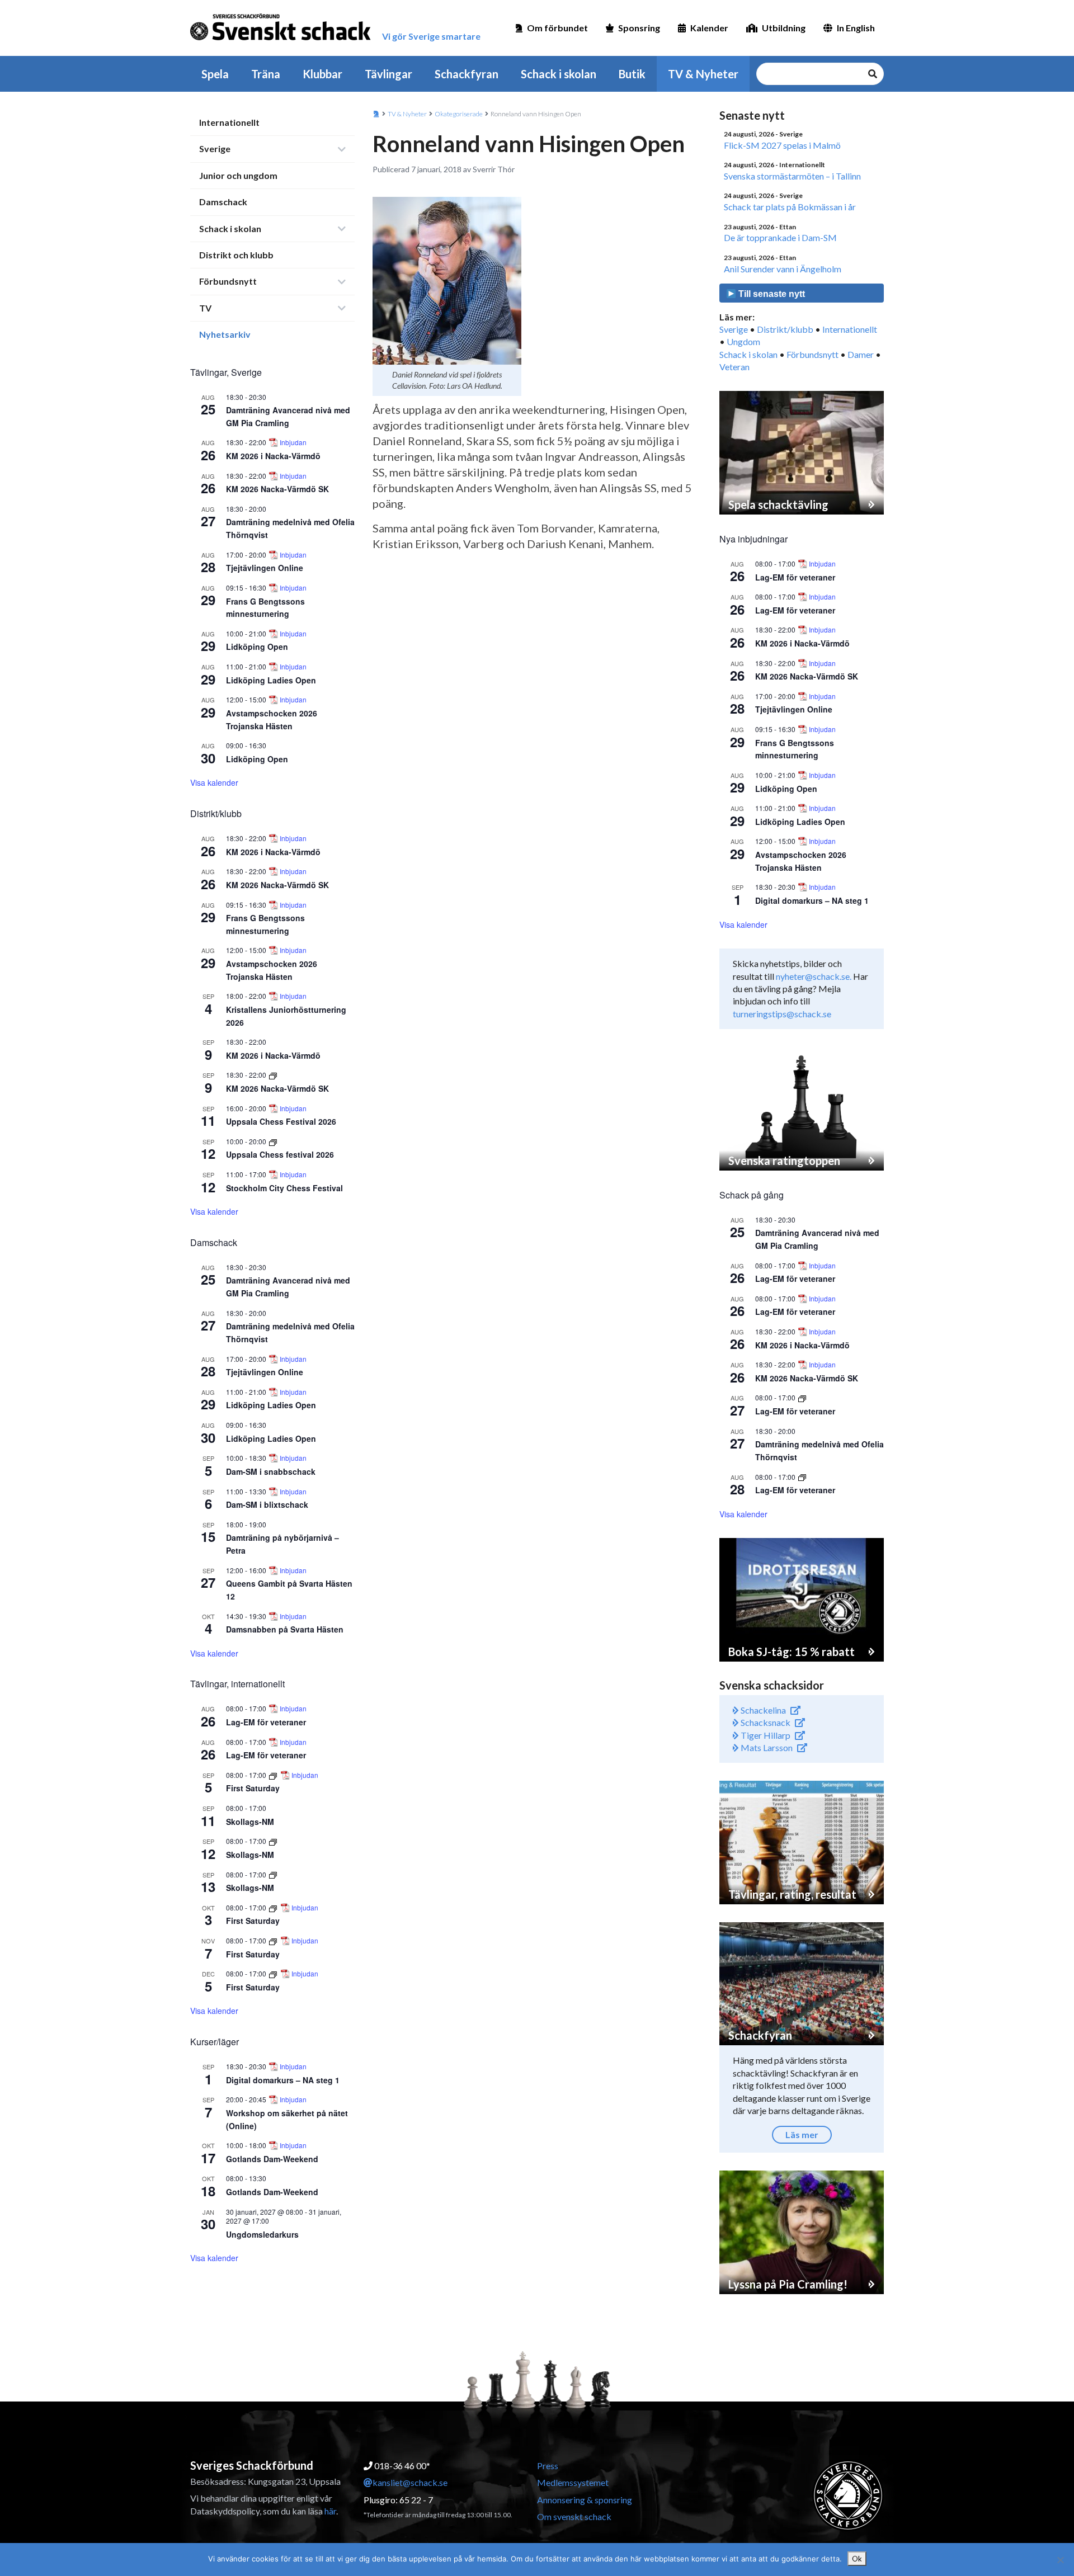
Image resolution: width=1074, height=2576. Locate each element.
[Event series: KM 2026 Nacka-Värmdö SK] (273, 1075)
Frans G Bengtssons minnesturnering (265, 608)
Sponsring (639, 28)
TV (205, 308)
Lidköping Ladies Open (271, 680)
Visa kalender (214, 782)
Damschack (223, 202)
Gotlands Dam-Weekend (272, 2159)
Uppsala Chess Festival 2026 (281, 1121)
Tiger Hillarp (765, 1735)
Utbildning (784, 28)
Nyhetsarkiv (225, 334)
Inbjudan (293, 442)
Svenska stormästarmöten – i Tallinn (792, 176)
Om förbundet (557, 28)
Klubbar (322, 74)
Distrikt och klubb (236, 255)
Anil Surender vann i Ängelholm (783, 269)
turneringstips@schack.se (782, 1014)
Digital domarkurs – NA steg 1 (283, 2080)
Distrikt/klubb (785, 329)
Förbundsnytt (228, 281)
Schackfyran (467, 74)
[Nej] (1060, 2560)
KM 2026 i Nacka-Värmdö (273, 456)
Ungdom (743, 341)
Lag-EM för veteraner (266, 1722)
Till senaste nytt (771, 294)
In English (856, 28)
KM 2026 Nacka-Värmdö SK (277, 489)
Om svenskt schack (574, 2516)
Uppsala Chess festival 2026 (280, 1154)
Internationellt (229, 122)
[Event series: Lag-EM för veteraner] (802, 1397)
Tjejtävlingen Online (265, 568)
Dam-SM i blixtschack (267, 1504)
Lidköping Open (257, 647)
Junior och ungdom (238, 175)
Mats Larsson (766, 1747)
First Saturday (253, 1788)
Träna (266, 74)
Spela (215, 74)
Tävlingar (388, 74)
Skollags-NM (250, 1822)
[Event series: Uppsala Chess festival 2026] (273, 1141)
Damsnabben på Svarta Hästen (285, 1629)
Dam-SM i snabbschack (271, 1471)
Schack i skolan (559, 74)
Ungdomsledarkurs (262, 2234)
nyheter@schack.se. (814, 976)
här (330, 2511)
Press (548, 2466)
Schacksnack (765, 1722)
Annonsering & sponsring (585, 2500)
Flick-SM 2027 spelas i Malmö (782, 145)
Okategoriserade (459, 114)
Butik (632, 74)
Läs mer (802, 2134)
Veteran (734, 367)
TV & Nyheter (703, 74)
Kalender (709, 28)
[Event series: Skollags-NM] (273, 1841)
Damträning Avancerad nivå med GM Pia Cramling (288, 1287)
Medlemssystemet (573, 2482)
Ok (857, 2559)
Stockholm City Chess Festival (284, 1188)
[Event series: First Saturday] (274, 1775)
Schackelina (762, 1710)
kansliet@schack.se (410, 2482)
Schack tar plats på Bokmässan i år (790, 207)
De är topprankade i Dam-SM (780, 237)
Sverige (215, 148)
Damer (861, 354)
